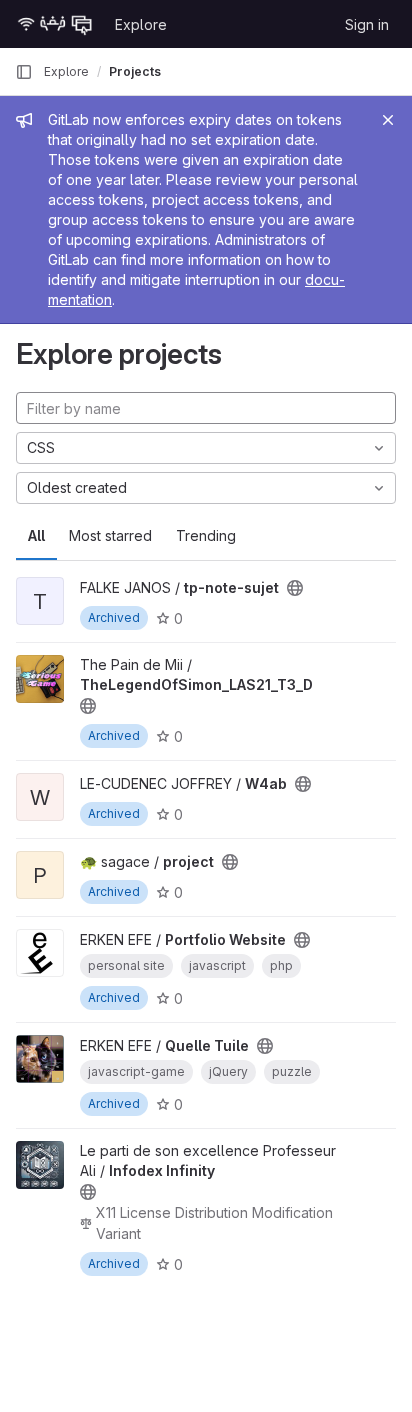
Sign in (367, 24)
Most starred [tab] (110, 535)
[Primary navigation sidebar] (24, 72)
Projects (135, 71)
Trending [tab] (206, 535)
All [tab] (36, 535)
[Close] (388, 120)
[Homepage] (55, 24)
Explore (141, 24)
